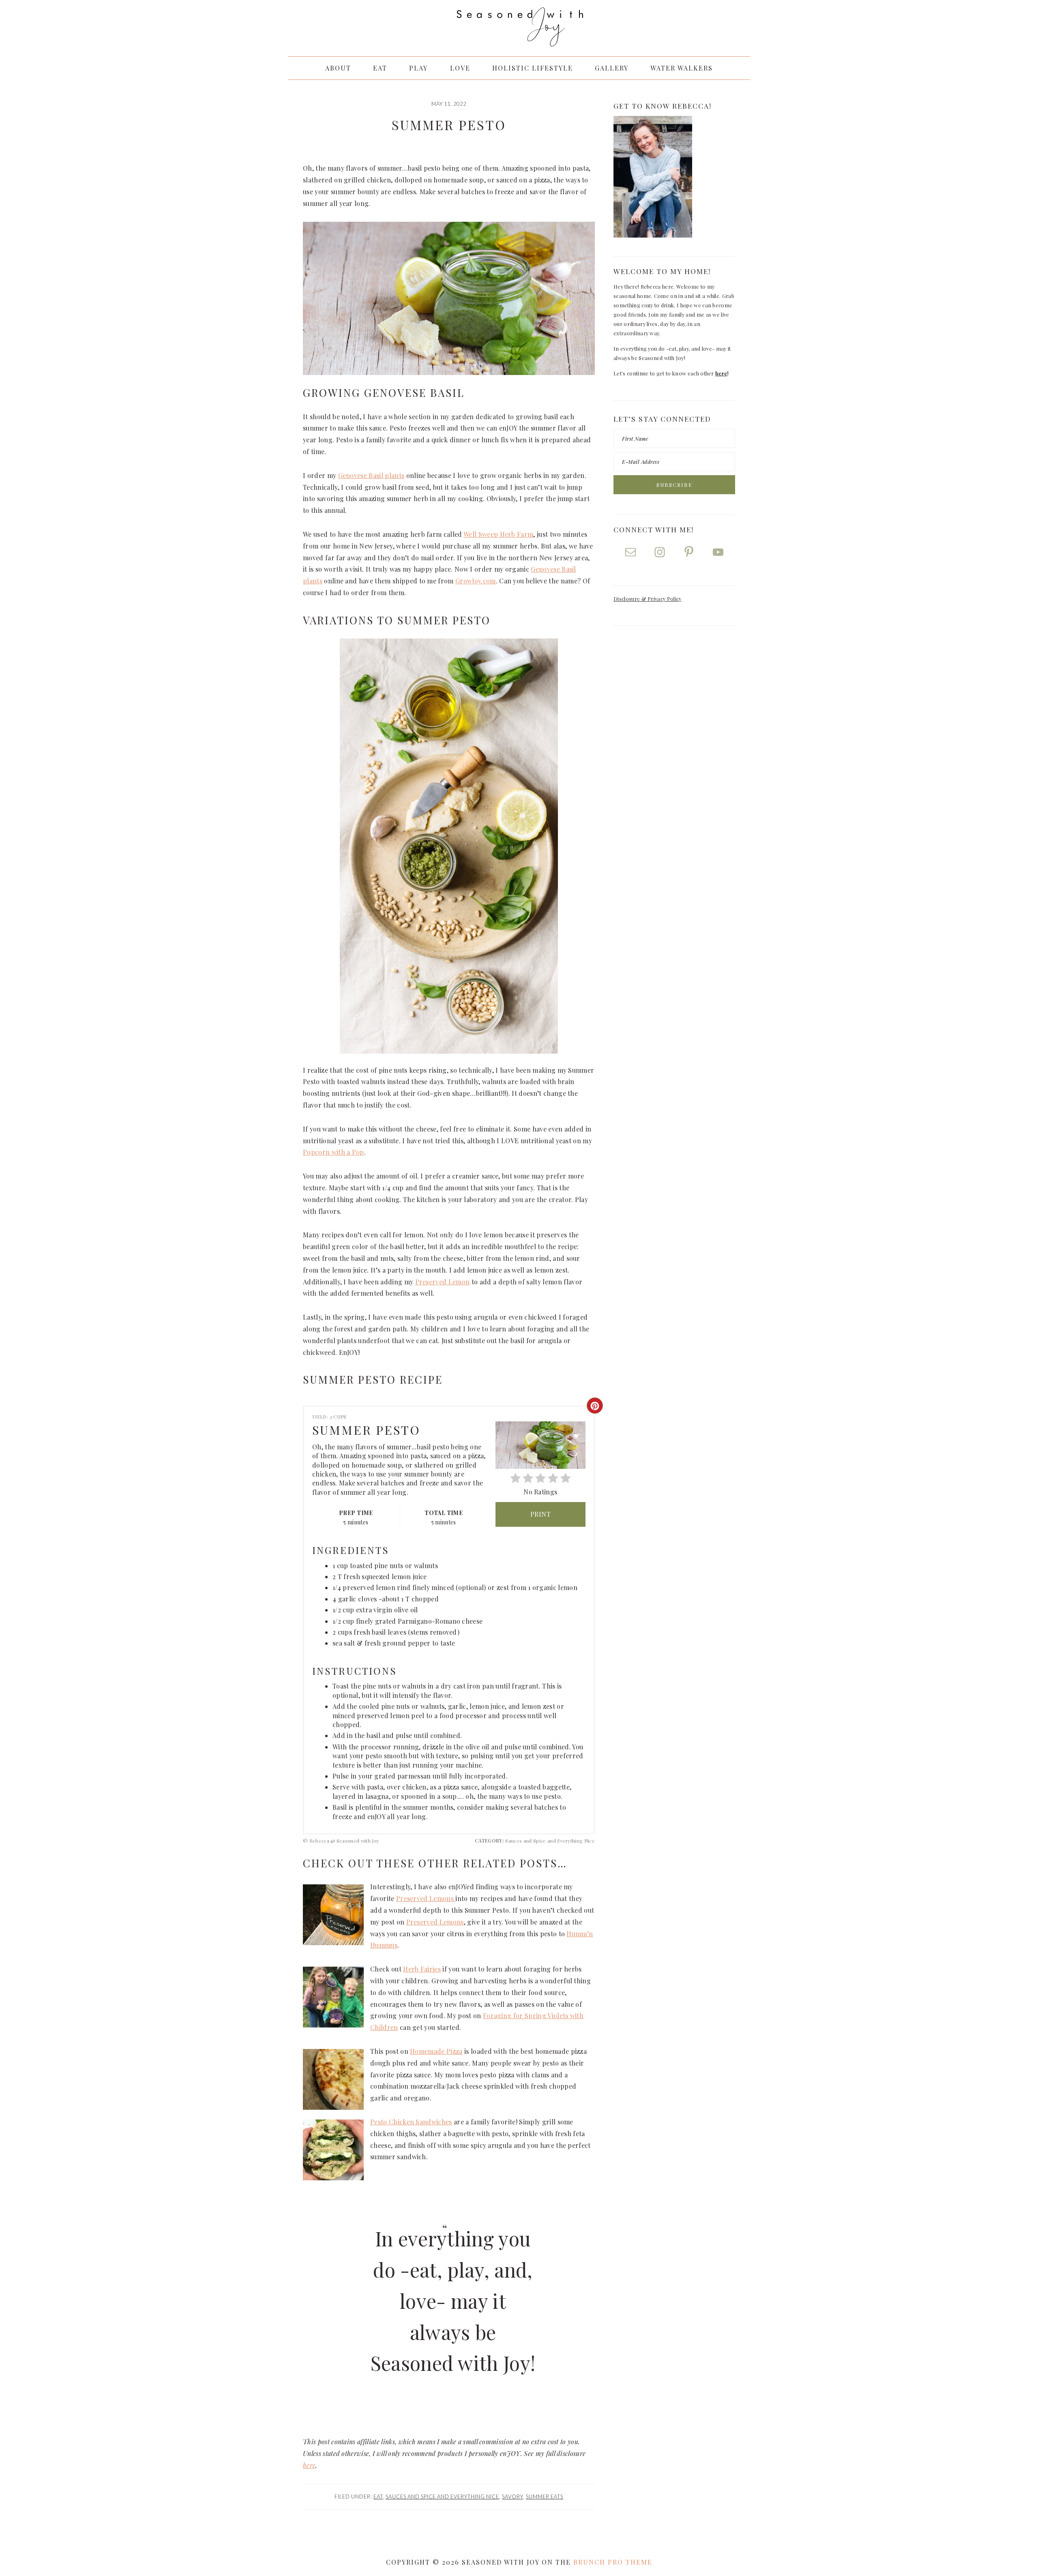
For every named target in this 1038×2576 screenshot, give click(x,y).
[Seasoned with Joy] (519, 39)
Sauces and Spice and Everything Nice (442, 2497)
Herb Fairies (422, 1969)
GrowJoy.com (476, 581)
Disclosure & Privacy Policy (648, 599)
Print (541, 1514)
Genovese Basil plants (371, 475)
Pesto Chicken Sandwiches (411, 2122)
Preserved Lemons (426, 1898)
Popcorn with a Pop (333, 1152)
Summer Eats (545, 2497)
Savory (513, 2497)
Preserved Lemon (443, 1282)
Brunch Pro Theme (613, 2562)
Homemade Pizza (436, 2051)
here (309, 2465)
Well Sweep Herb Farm (498, 534)
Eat (378, 2497)
